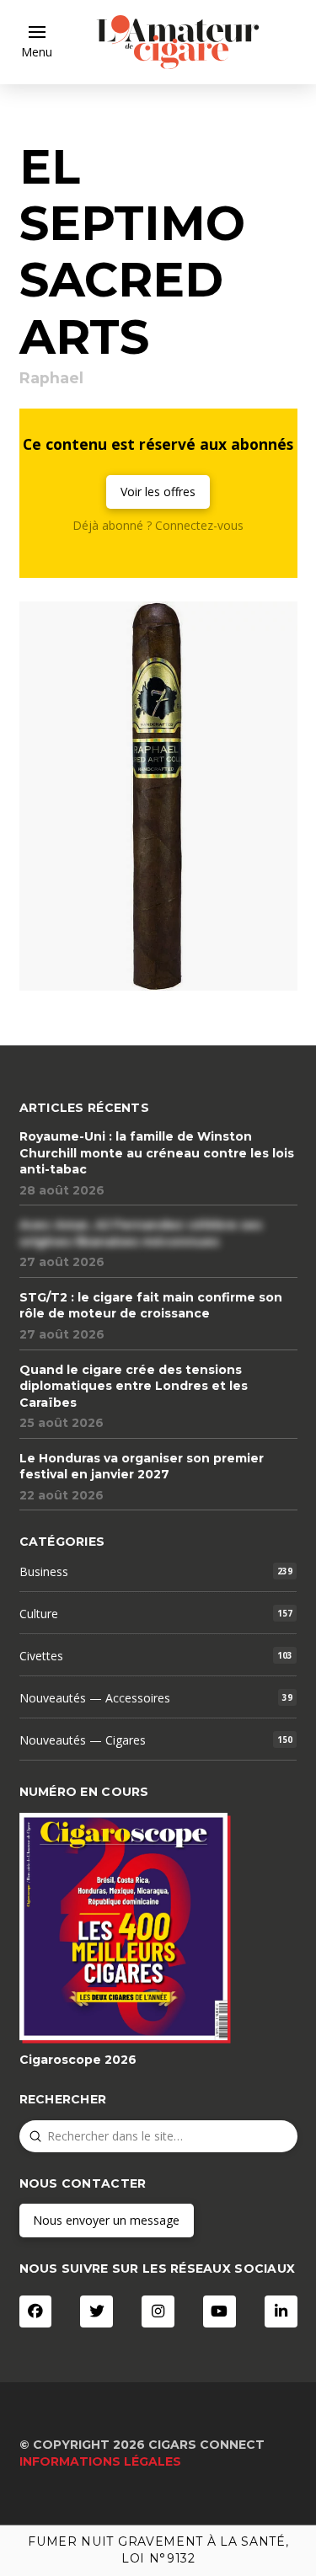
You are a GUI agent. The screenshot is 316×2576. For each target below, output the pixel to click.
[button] (37, 42)
